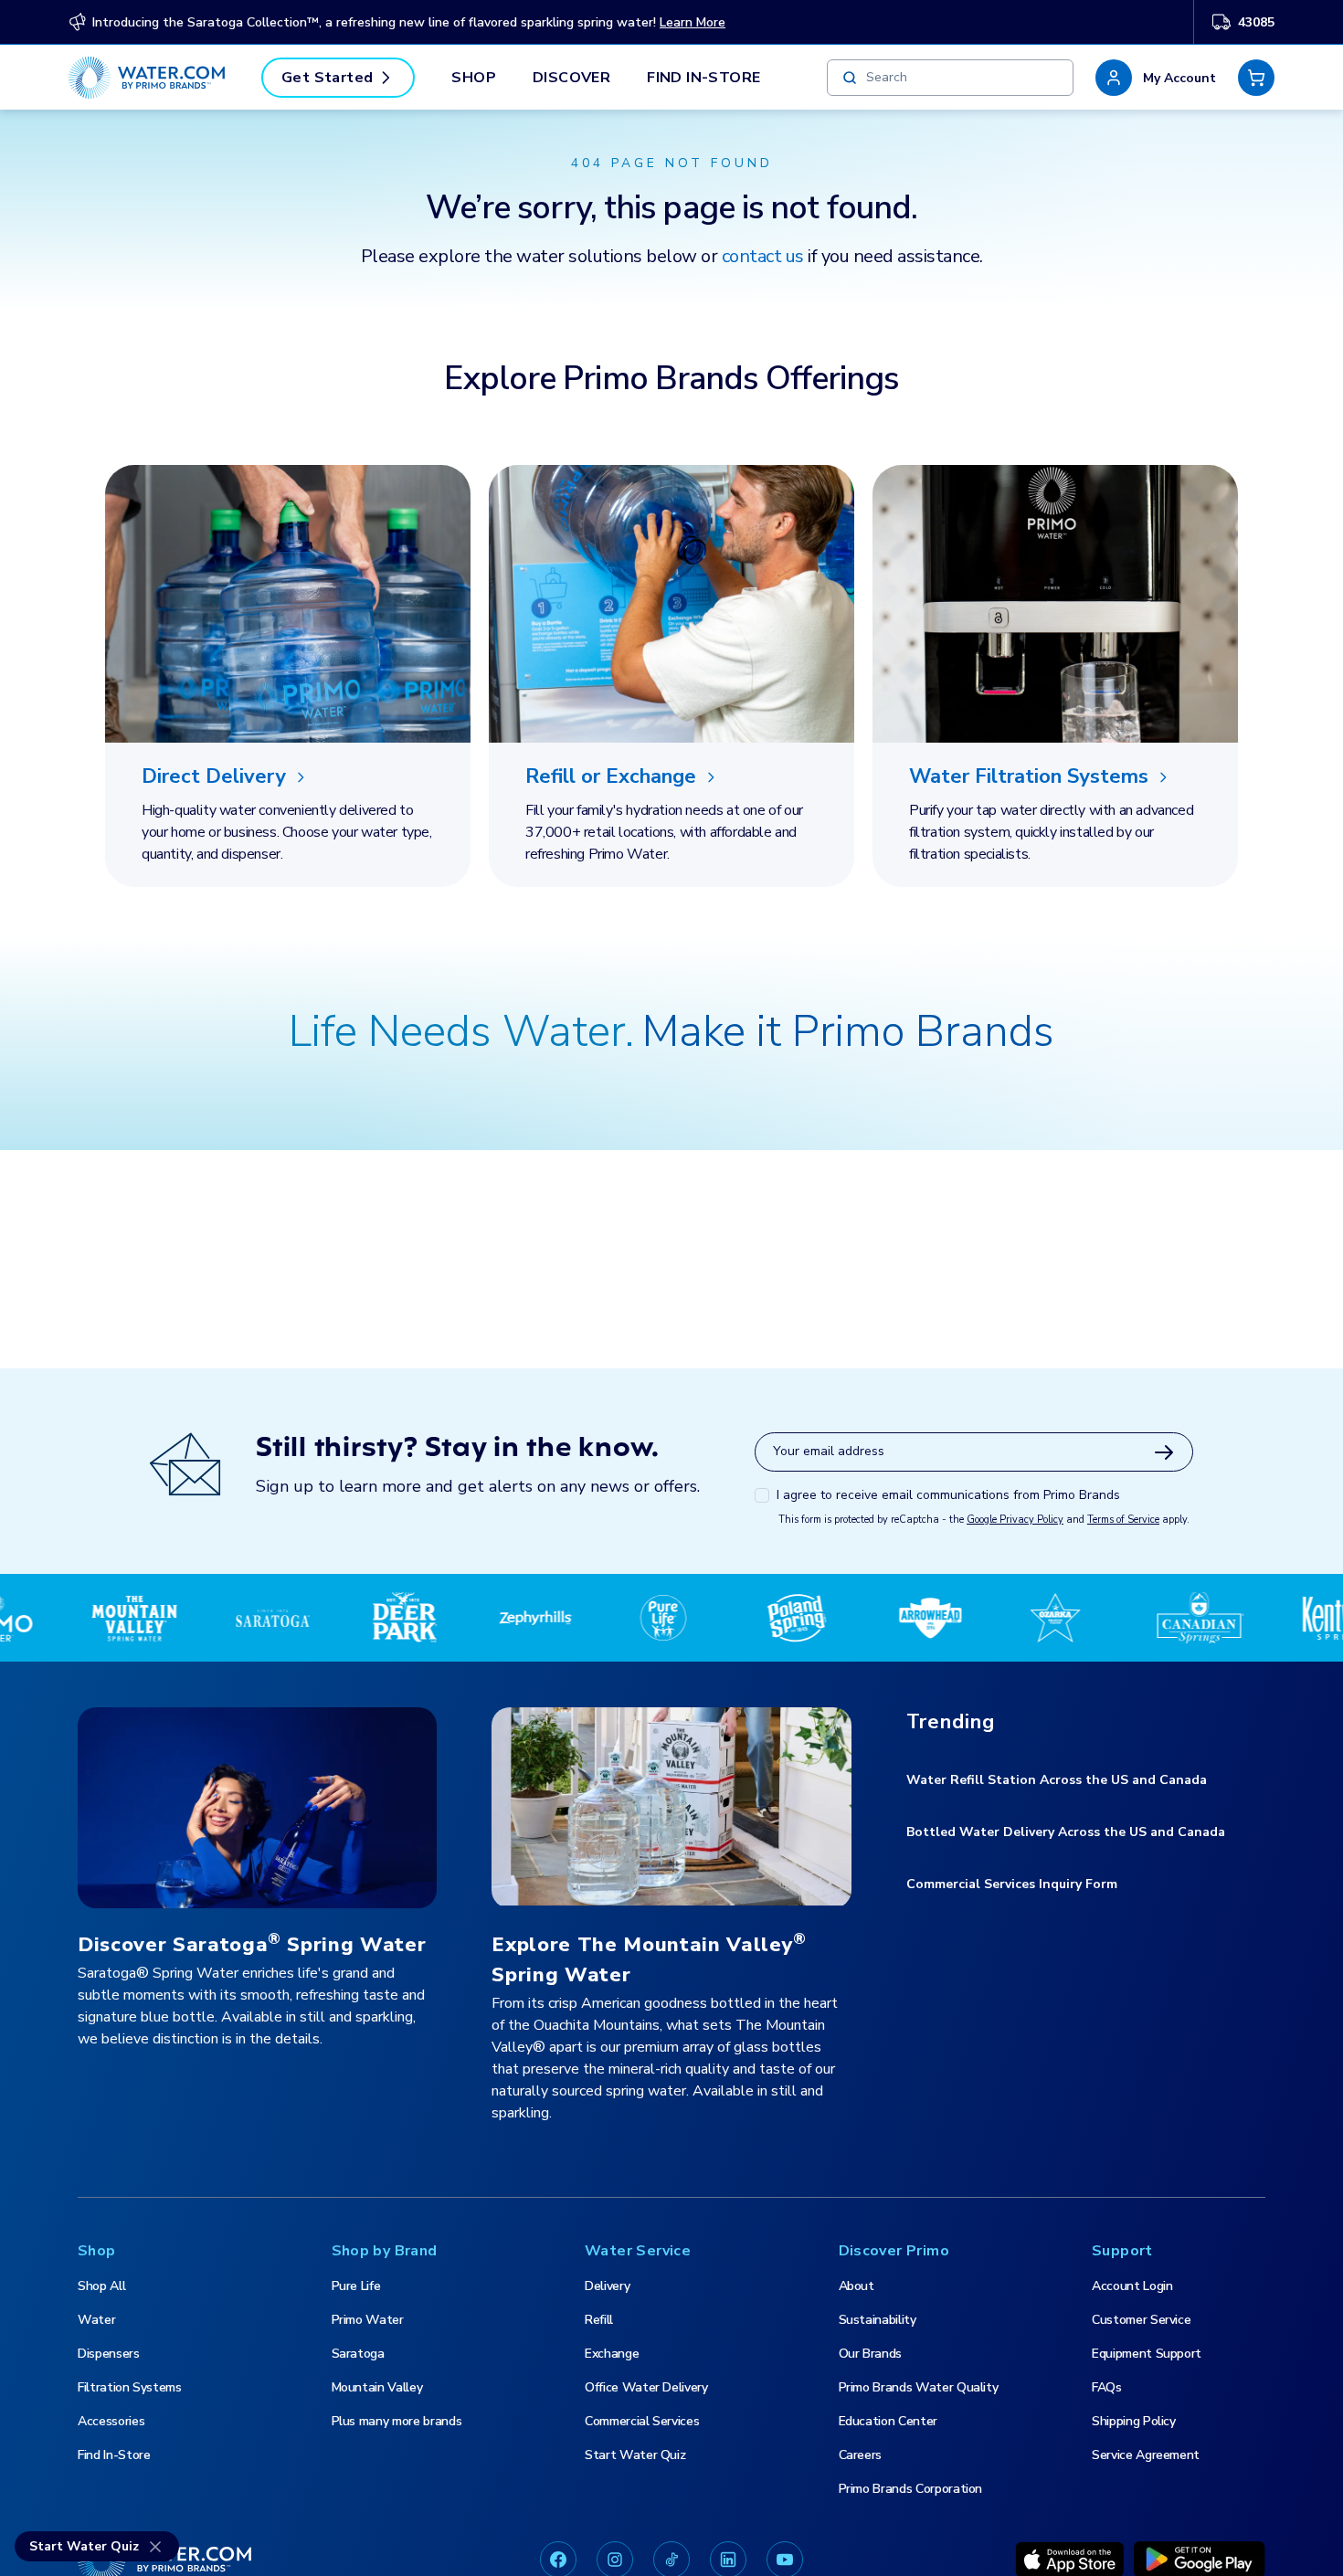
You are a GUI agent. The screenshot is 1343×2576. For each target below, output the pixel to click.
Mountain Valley (377, 2387)
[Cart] (1256, 78)
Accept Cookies (1164, 2516)
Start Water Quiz (635, 2455)
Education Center (888, 2421)
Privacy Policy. (93, 2557)
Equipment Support (1147, 2354)
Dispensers (109, 2354)
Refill (599, 2320)
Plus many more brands (397, 2421)
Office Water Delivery (646, 2387)
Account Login (1132, 2286)
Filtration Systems (130, 2387)
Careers (861, 2455)
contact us (763, 256)
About (857, 2286)
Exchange (612, 2354)
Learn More (693, 22)
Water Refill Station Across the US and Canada (1057, 1780)
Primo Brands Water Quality (919, 2387)
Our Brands (871, 2354)
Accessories (111, 2421)
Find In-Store (703, 78)
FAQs (1107, 2387)
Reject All (1037, 2516)
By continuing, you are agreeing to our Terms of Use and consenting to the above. (381, 2557)
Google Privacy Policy (1015, 1520)
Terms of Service (1123, 1520)
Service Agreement (1146, 2455)
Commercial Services (642, 2421)
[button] (1156, 78)
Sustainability (878, 2320)
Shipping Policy (1134, 2421)
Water (96, 2320)
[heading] (288, 777)
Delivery (607, 2286)
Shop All (101, 2286)
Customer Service (1141, 2320)
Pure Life (356, 2286)
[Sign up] (1164, 1452)
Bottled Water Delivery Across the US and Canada (1066, 1832)
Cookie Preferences (902, 2516)
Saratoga (358, 2354)
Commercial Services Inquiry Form (1012, 1884)
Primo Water (368, 2320)
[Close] (1314, 2515)
